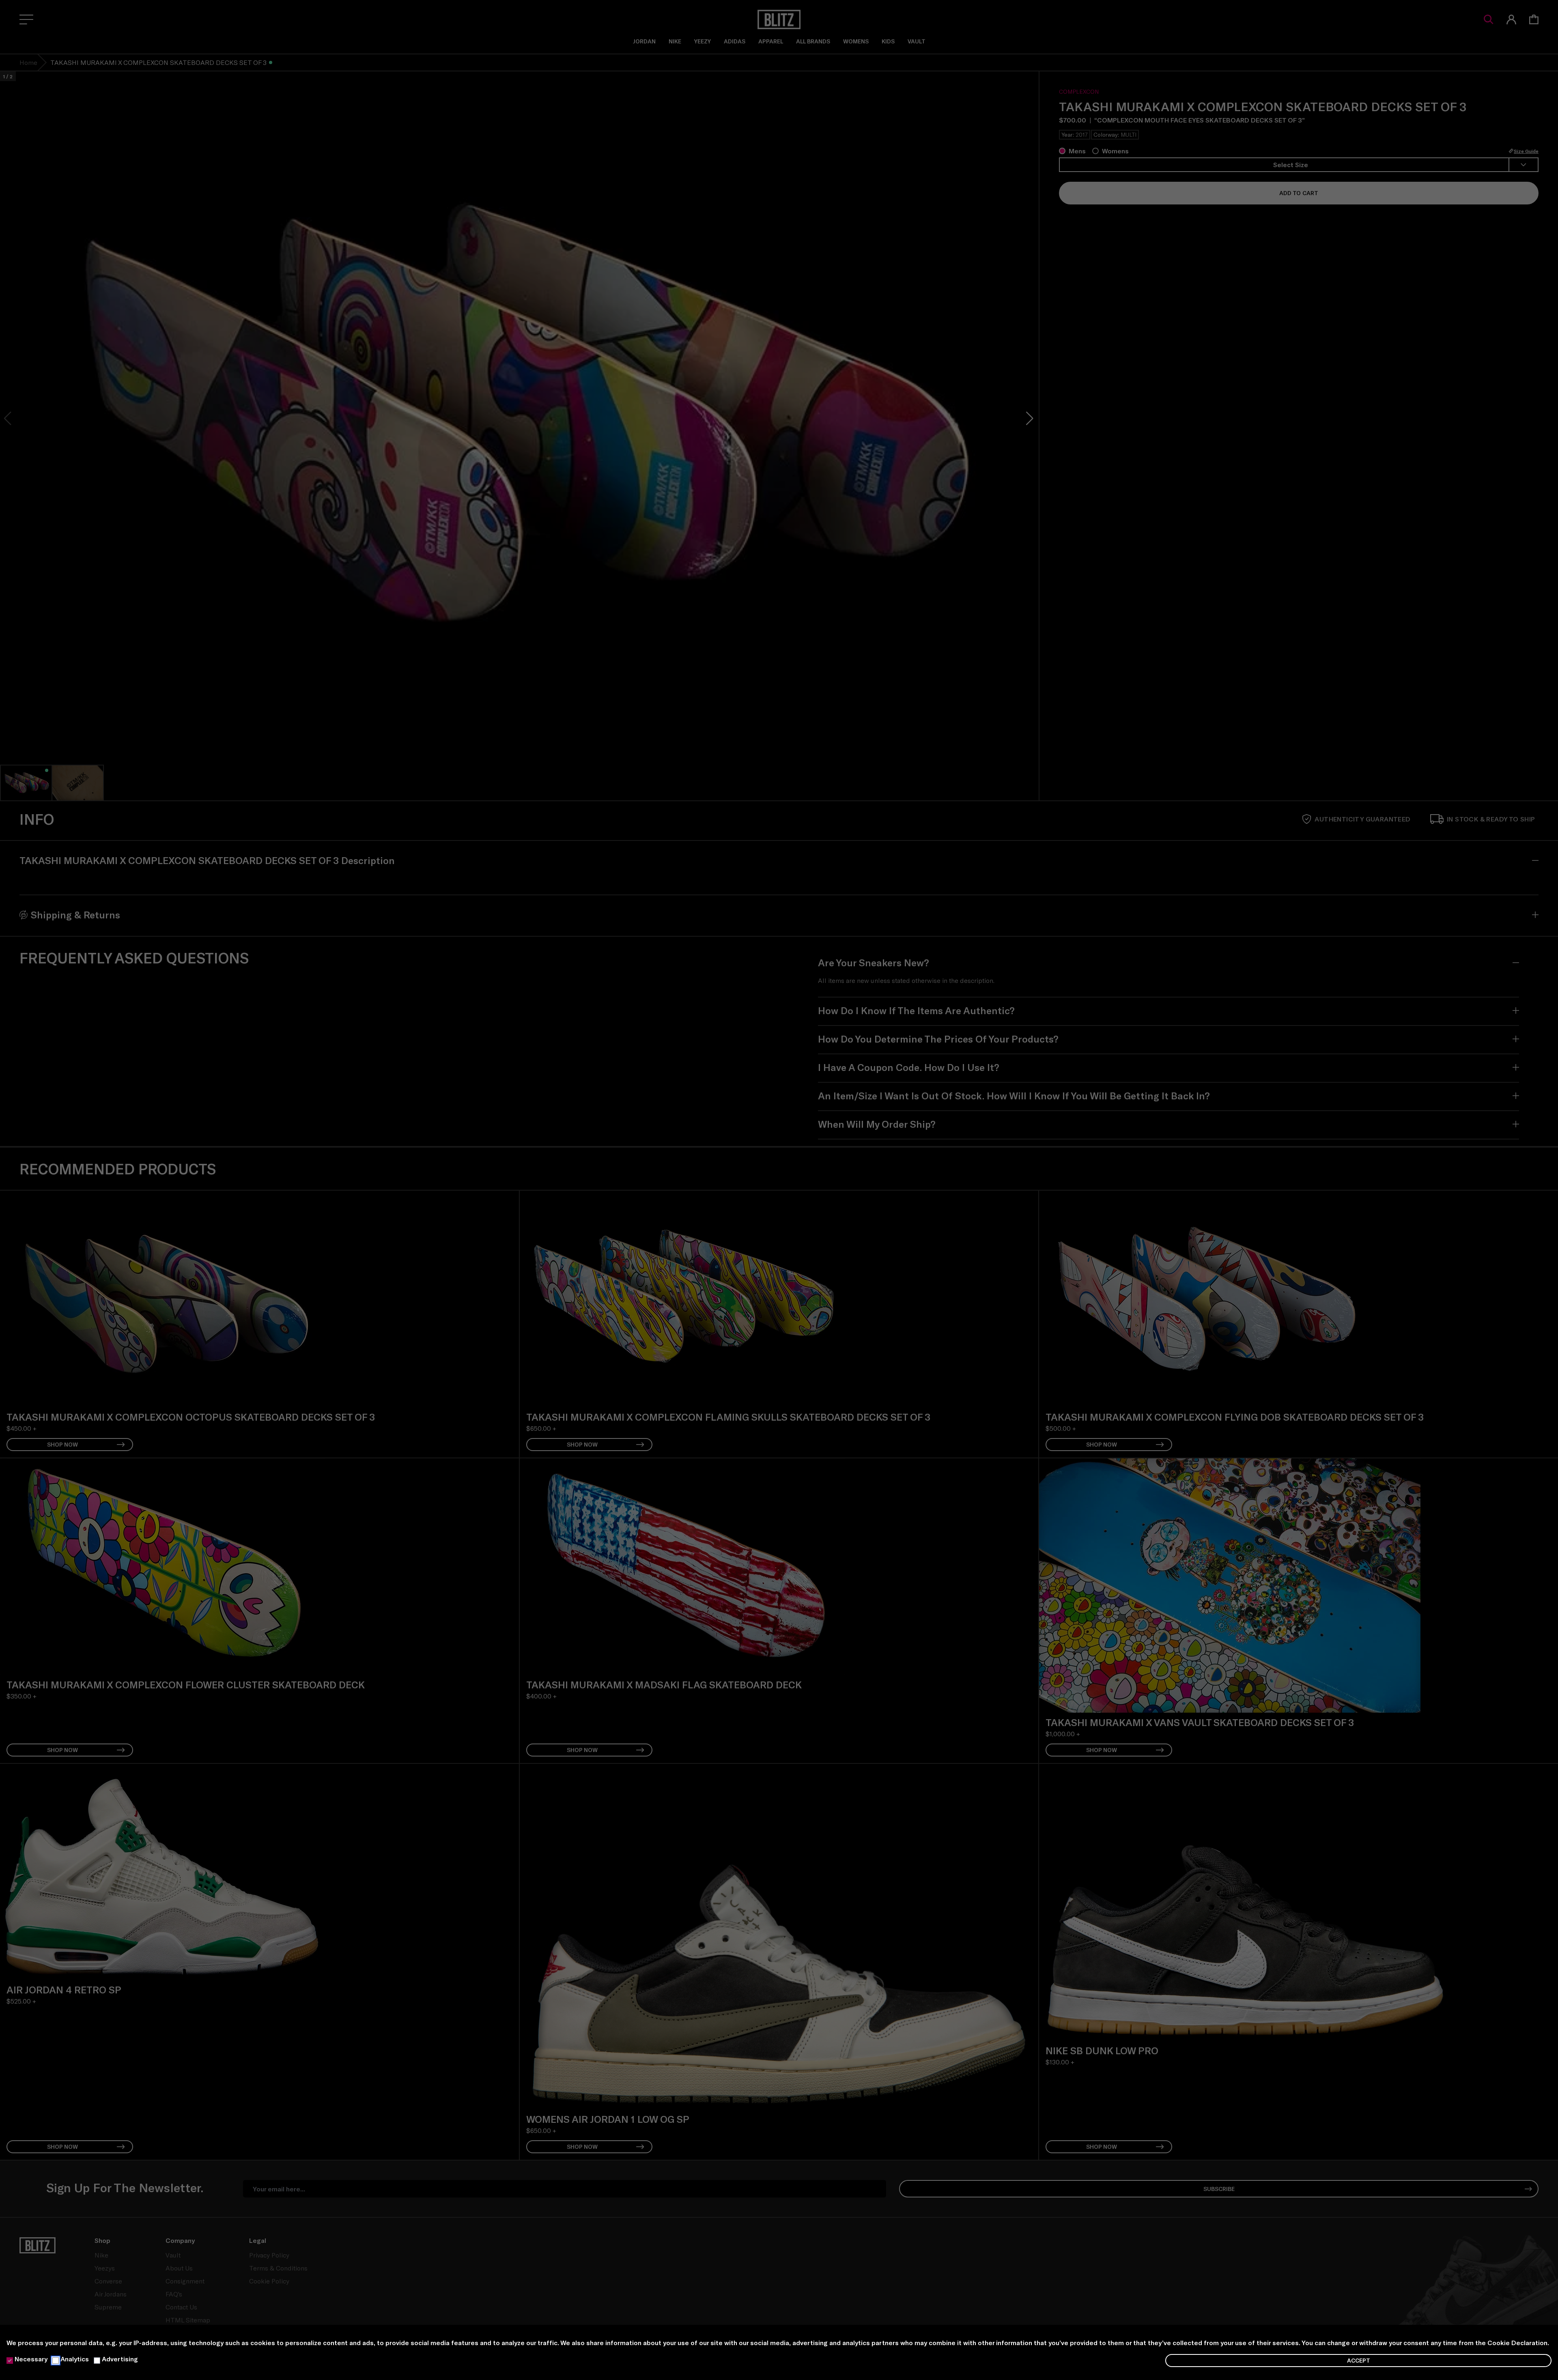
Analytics (75, 2359)
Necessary (31, 2359)
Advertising (120, 2359)
